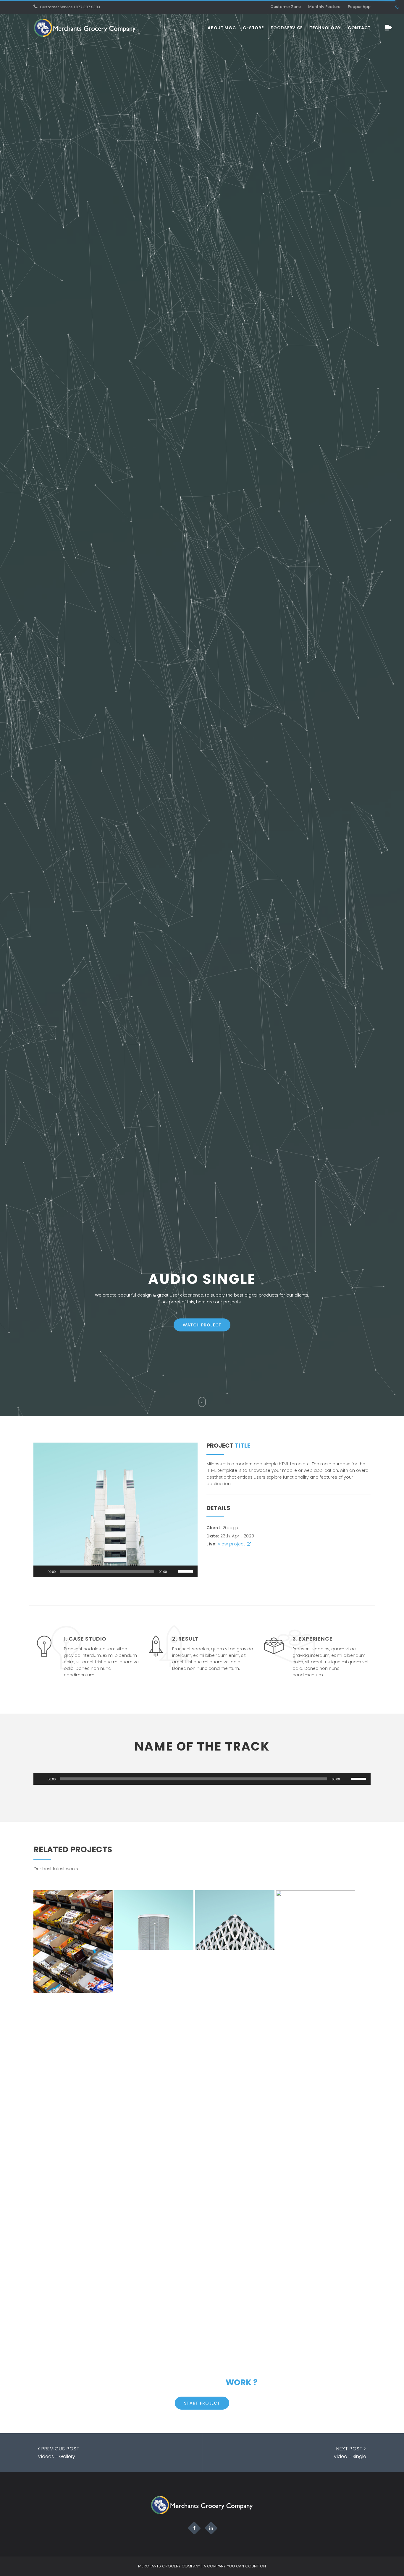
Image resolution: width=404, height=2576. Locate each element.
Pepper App (359, 7)
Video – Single (350, 2453)
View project (231, 1544)
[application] (115, 1571)
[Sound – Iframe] (316, 2112)
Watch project (202, 1325)
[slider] (186, 1571)
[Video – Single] (154, 1920)
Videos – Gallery (59, 2453)
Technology (325, 28)
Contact (359, 28)
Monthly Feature (324, 7)
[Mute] (173, 1571)
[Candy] (73, 1942)
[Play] (41, 1571)
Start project (202, 2403)
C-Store (253, 28)
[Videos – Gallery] (235, 1920)
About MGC (222, 28)
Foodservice (287, 28)
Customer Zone (286, 7)
